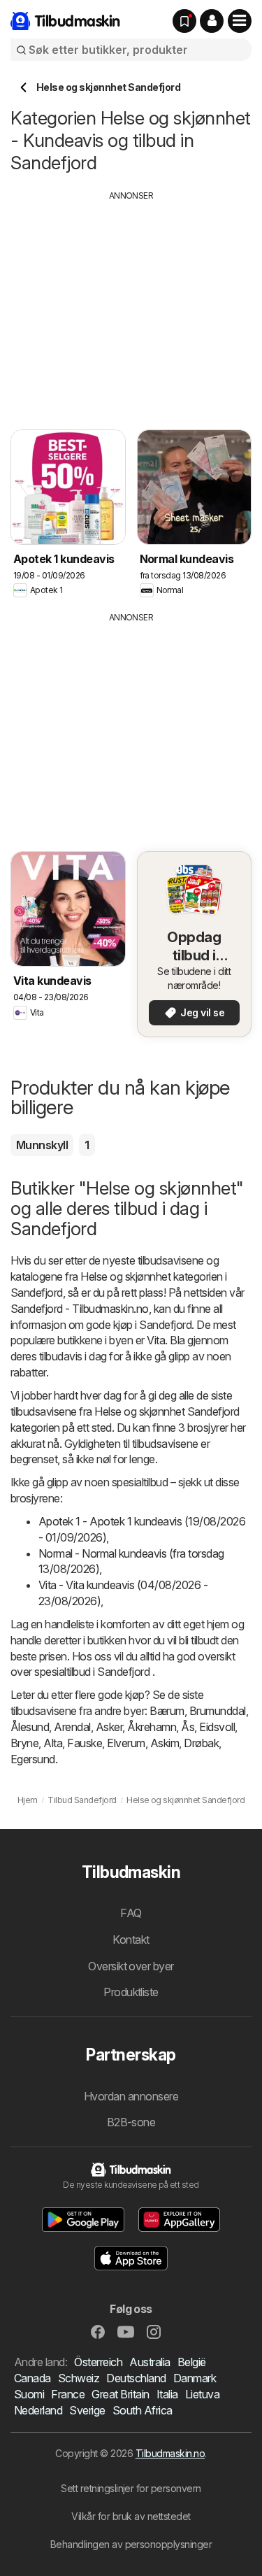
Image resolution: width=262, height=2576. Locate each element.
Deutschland (136, 2378)
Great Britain (120, 2394)
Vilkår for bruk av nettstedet (131, 2516)
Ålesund (30, 1727)
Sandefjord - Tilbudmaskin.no (80, 1309)
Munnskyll (42, 1145)
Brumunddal (218, 1711)
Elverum (126, 1743)
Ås (188, 1727)
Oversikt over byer (131, 1966)
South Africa (143, 2410)
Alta (53, 1743)
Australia (150, 2362)
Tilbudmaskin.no (170, 2453)
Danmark (195, 2378)
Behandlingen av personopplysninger (131, 2544)
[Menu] (240, 21)
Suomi (29, 2394)
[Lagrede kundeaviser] (184, 21)
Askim (165, 1743)
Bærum (167, 1711)
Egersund (33, 1759)
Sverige (87, 2410)
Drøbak (201, 1743)
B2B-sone (131, 2122)
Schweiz (79, 2378)
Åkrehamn (152, 1727)
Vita (156, 1340)
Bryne (24, 1743)
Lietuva (202, 2394)
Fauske (85, 1743)
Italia (167, 2394)
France (68, 2394)
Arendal (72, 1727)
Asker (109, 1727)
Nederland (38, 2410)
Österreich (98, 2362)
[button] (212, 21)
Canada (32, 2378)
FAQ (131, 1913)
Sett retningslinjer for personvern (131, 2488)
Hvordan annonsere (131, 2096)
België (192, 2362)
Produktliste (131, 1992)
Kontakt (131, 1940)
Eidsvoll (217, 1727)
